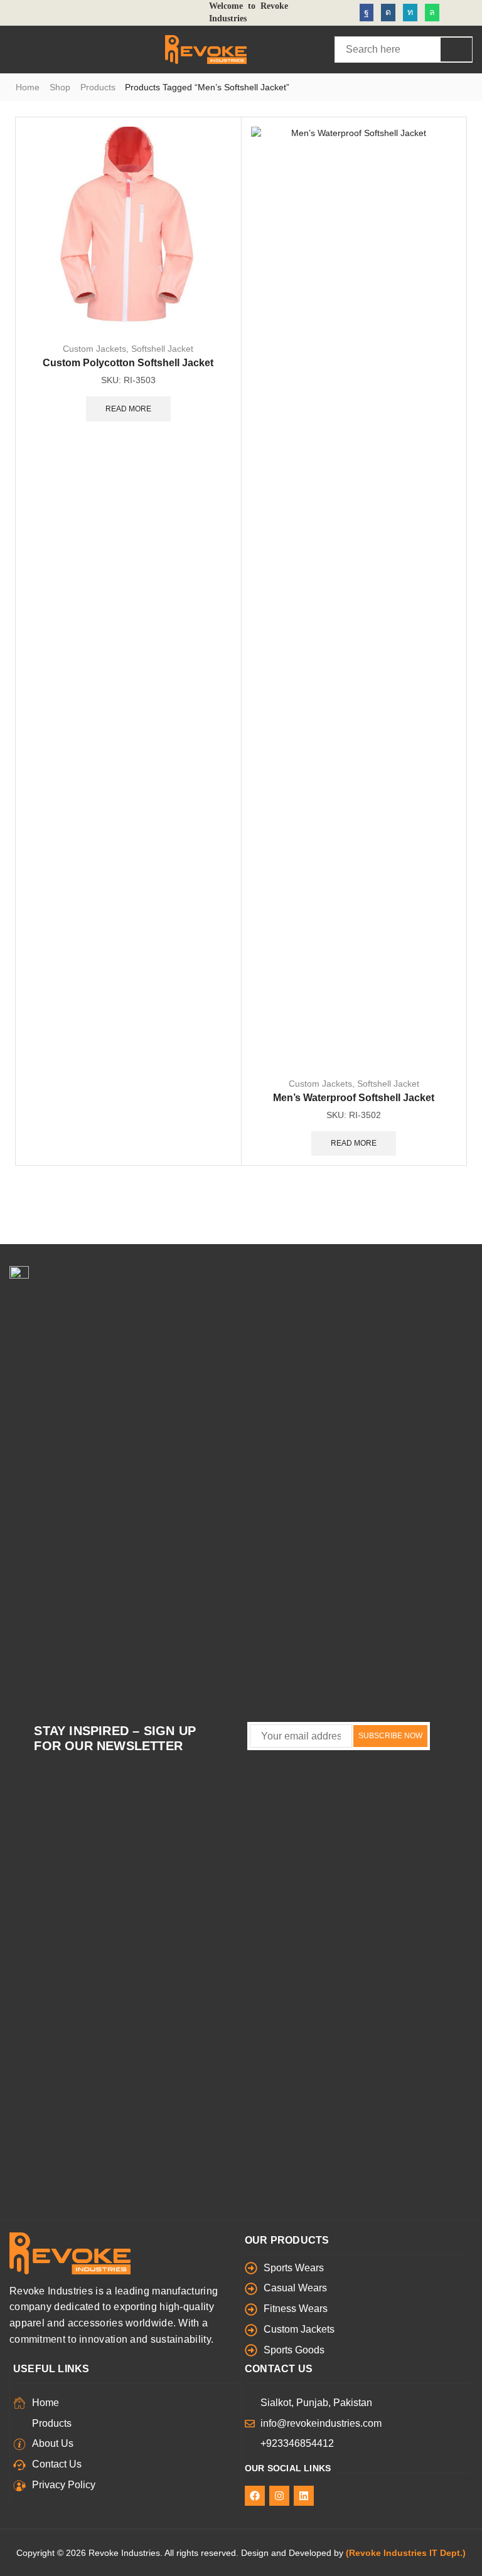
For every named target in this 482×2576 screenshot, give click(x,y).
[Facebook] (367, 13)
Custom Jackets (94, 349)
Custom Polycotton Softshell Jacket (128, 363)
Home (28, 87)
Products (98, 87)
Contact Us (279, 2369)
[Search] (456, 50)
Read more (128, 409)
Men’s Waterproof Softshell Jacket (354, 1098)
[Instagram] (388, 13)
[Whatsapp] (432, 13)
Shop (60, 87)
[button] (15, 50)
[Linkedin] (410, 13)
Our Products (287, 2240)
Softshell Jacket (162, 349)
